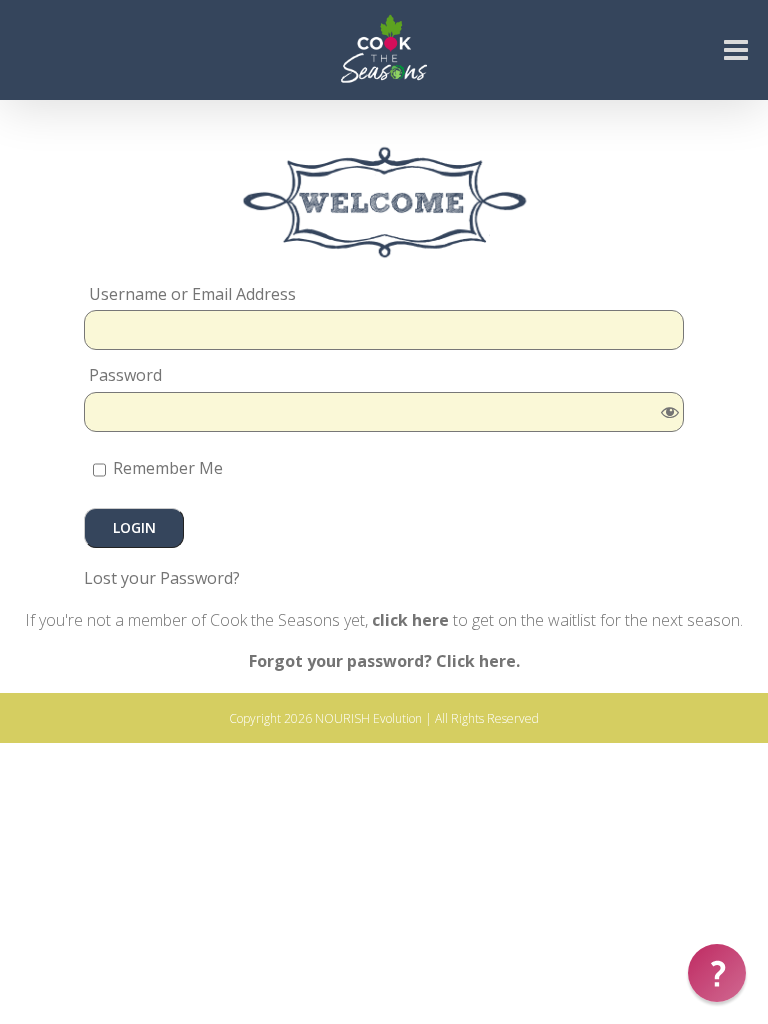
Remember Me (166, 468)
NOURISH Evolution (368, 718)
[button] (717, 973)
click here (410, 620)
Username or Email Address (192, 294)
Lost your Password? (162, 578)
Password (125, 375)
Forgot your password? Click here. (384, 661)
